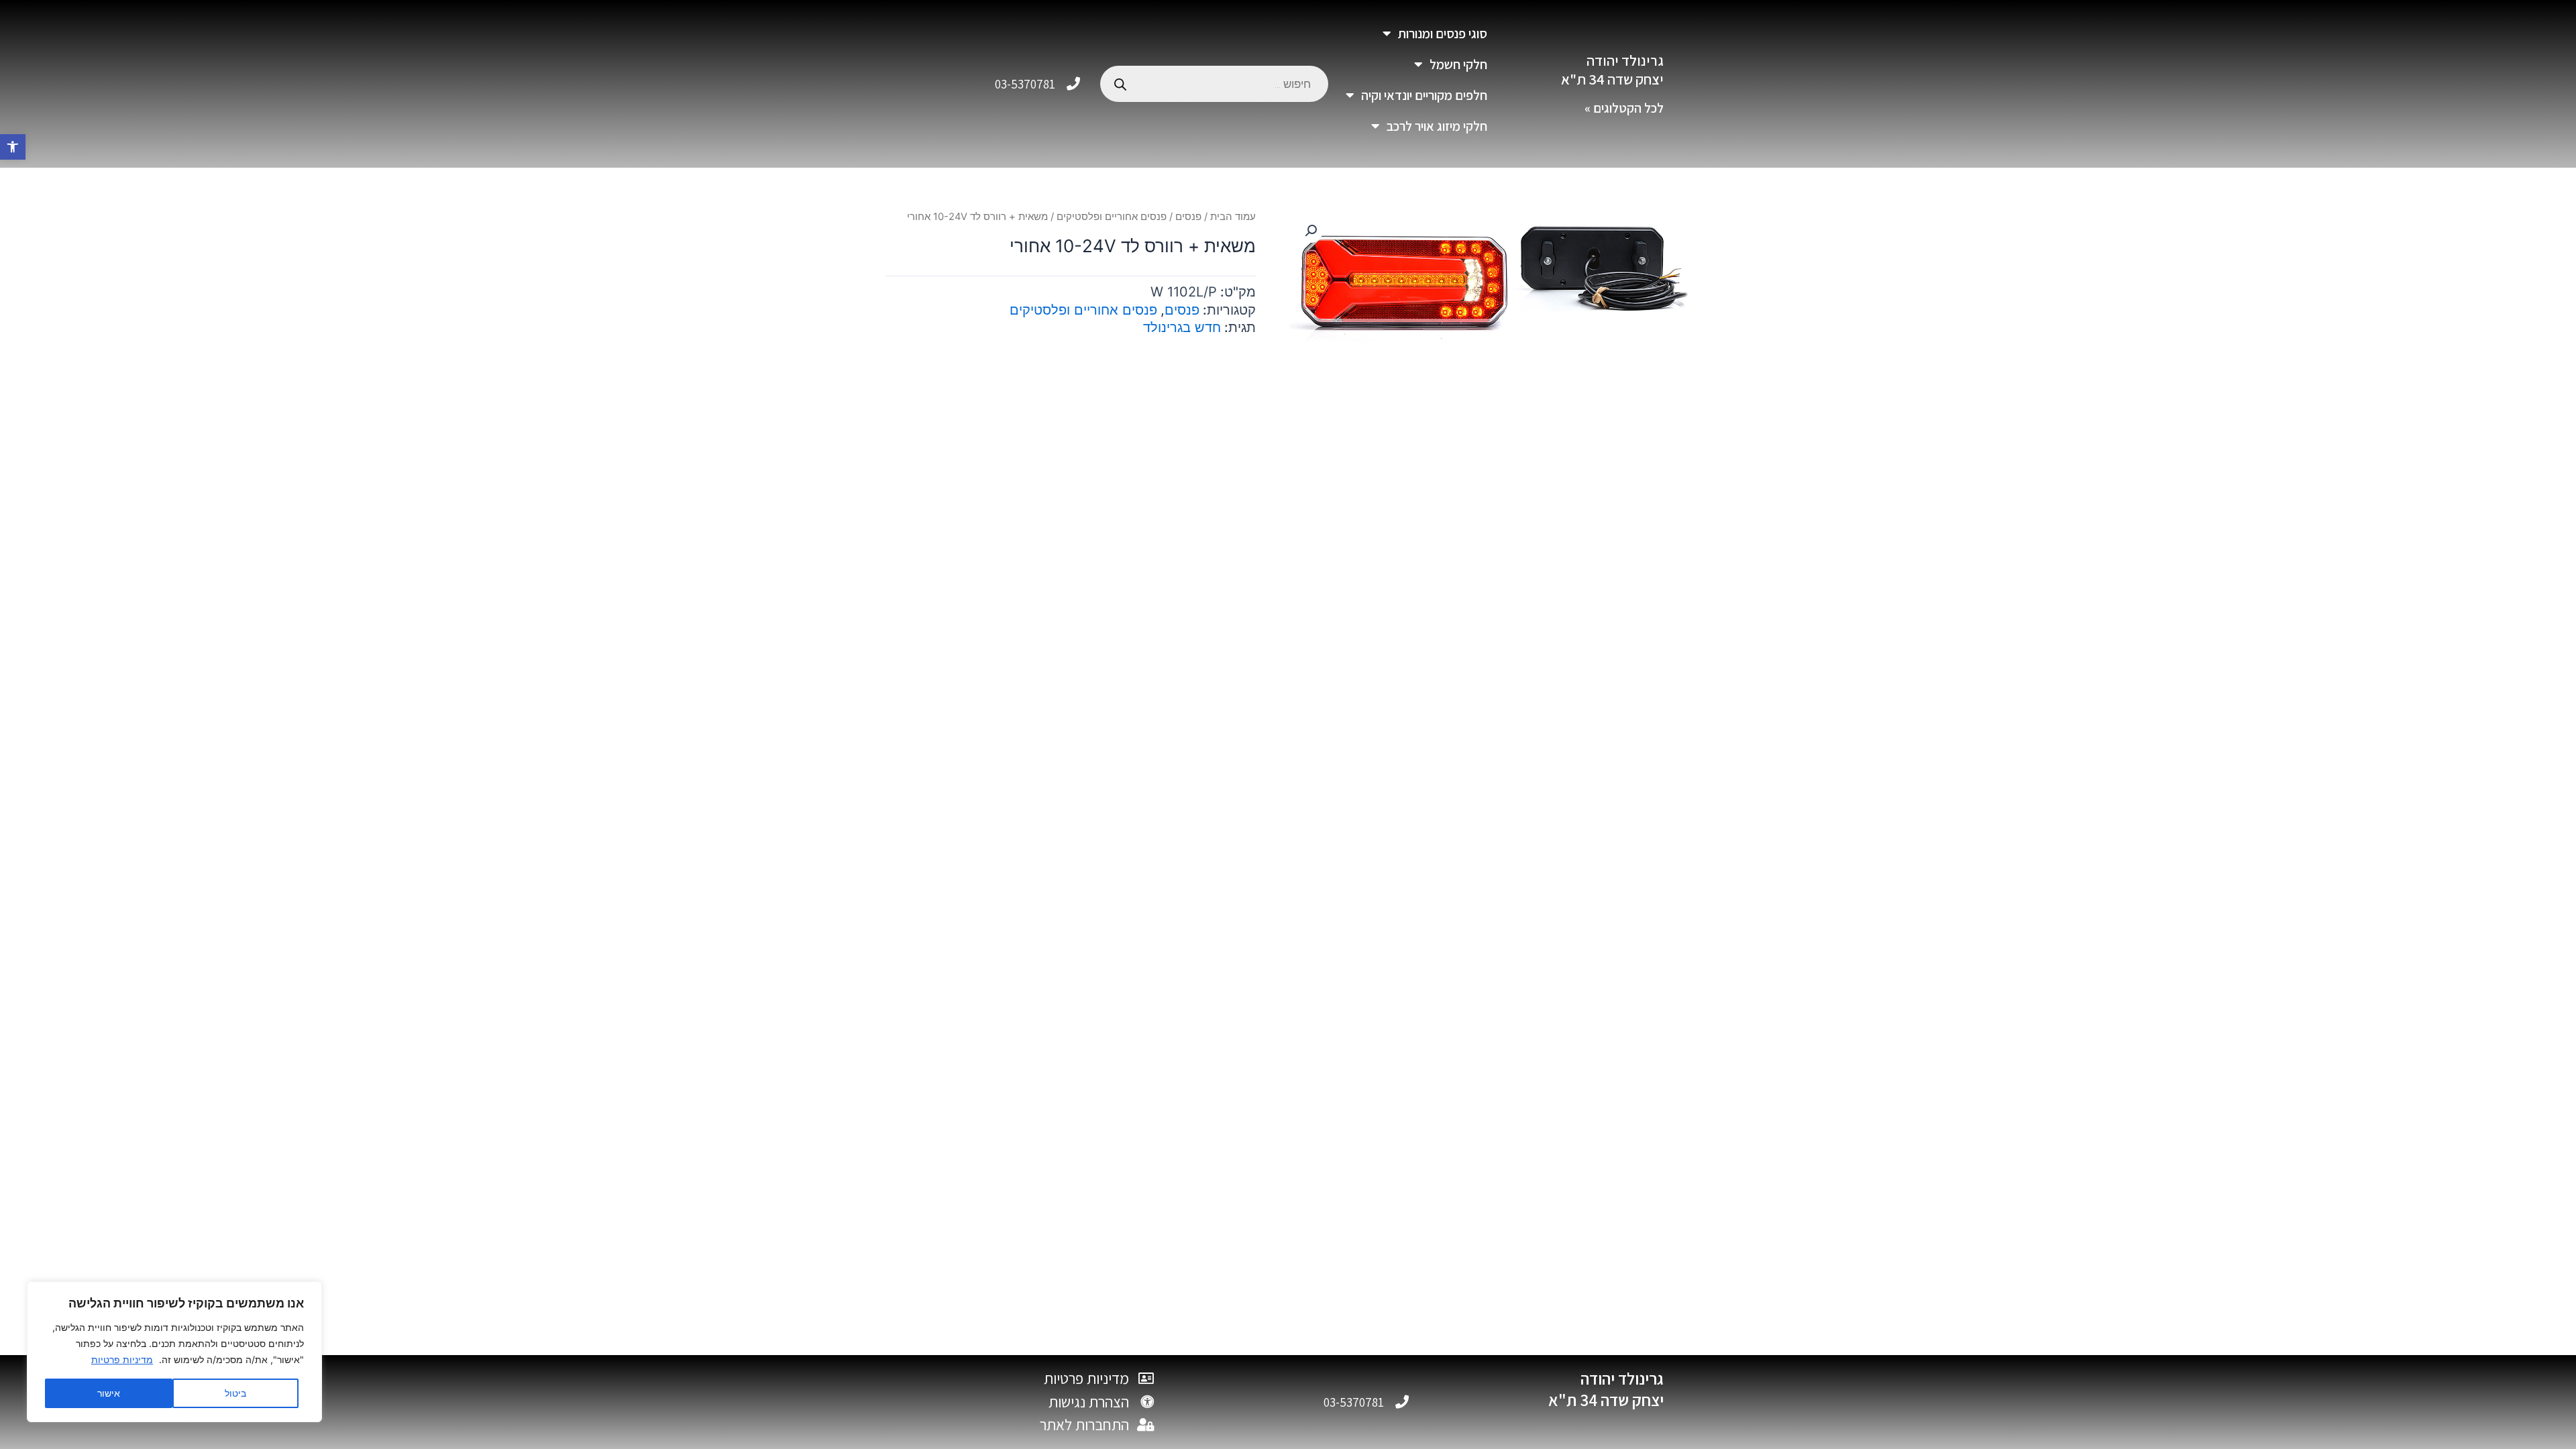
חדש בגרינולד (1182, 327)
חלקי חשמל (1458, 64)
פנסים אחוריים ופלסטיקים (1112, 217)
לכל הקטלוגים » (1624, 108)
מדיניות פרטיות (122, 1359)
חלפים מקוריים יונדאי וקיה (1424, 95)
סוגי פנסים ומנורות (1443, 34)
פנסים (1188, 217)
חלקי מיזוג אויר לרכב (1437, 126)
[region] (174, 1352)
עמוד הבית (1233, 217)
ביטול (235, 1393)
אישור (109, 1393)
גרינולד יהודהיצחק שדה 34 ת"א (1612, 70)
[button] (13, 147)
